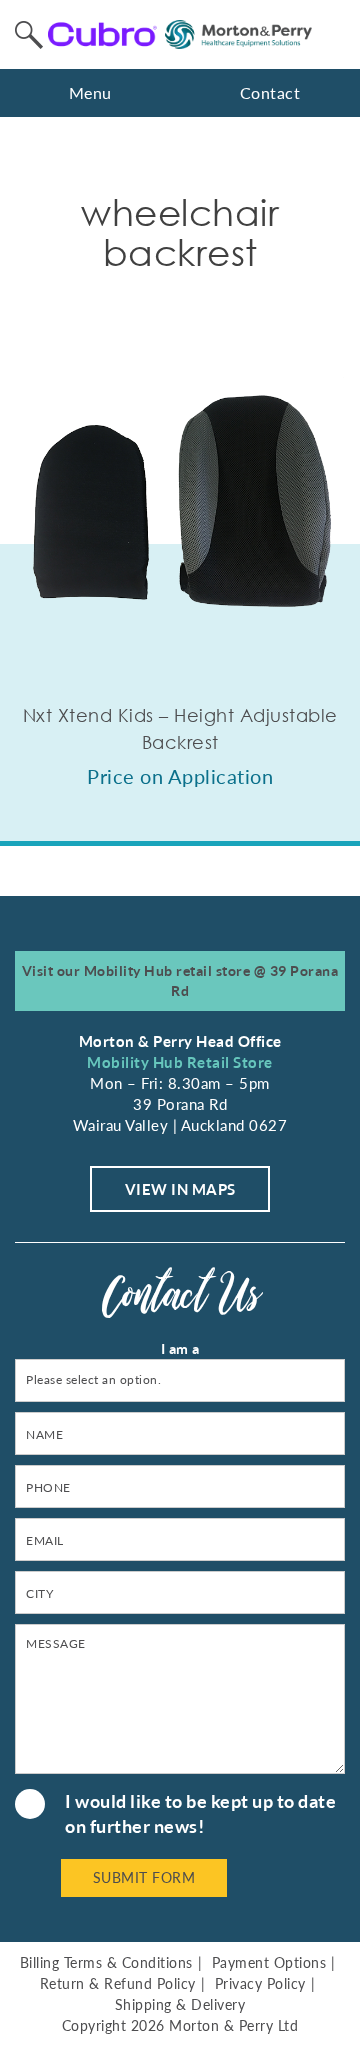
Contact (270, 92)
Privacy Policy (260, 1983)
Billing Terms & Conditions (106, 1962)
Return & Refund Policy (118, 1983)
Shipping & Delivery (180, 2004)
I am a (180, 1348)
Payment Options (269, 1962)
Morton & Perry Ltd (233, 2025)
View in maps (180, 1189)
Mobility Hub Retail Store (180, 1062)
